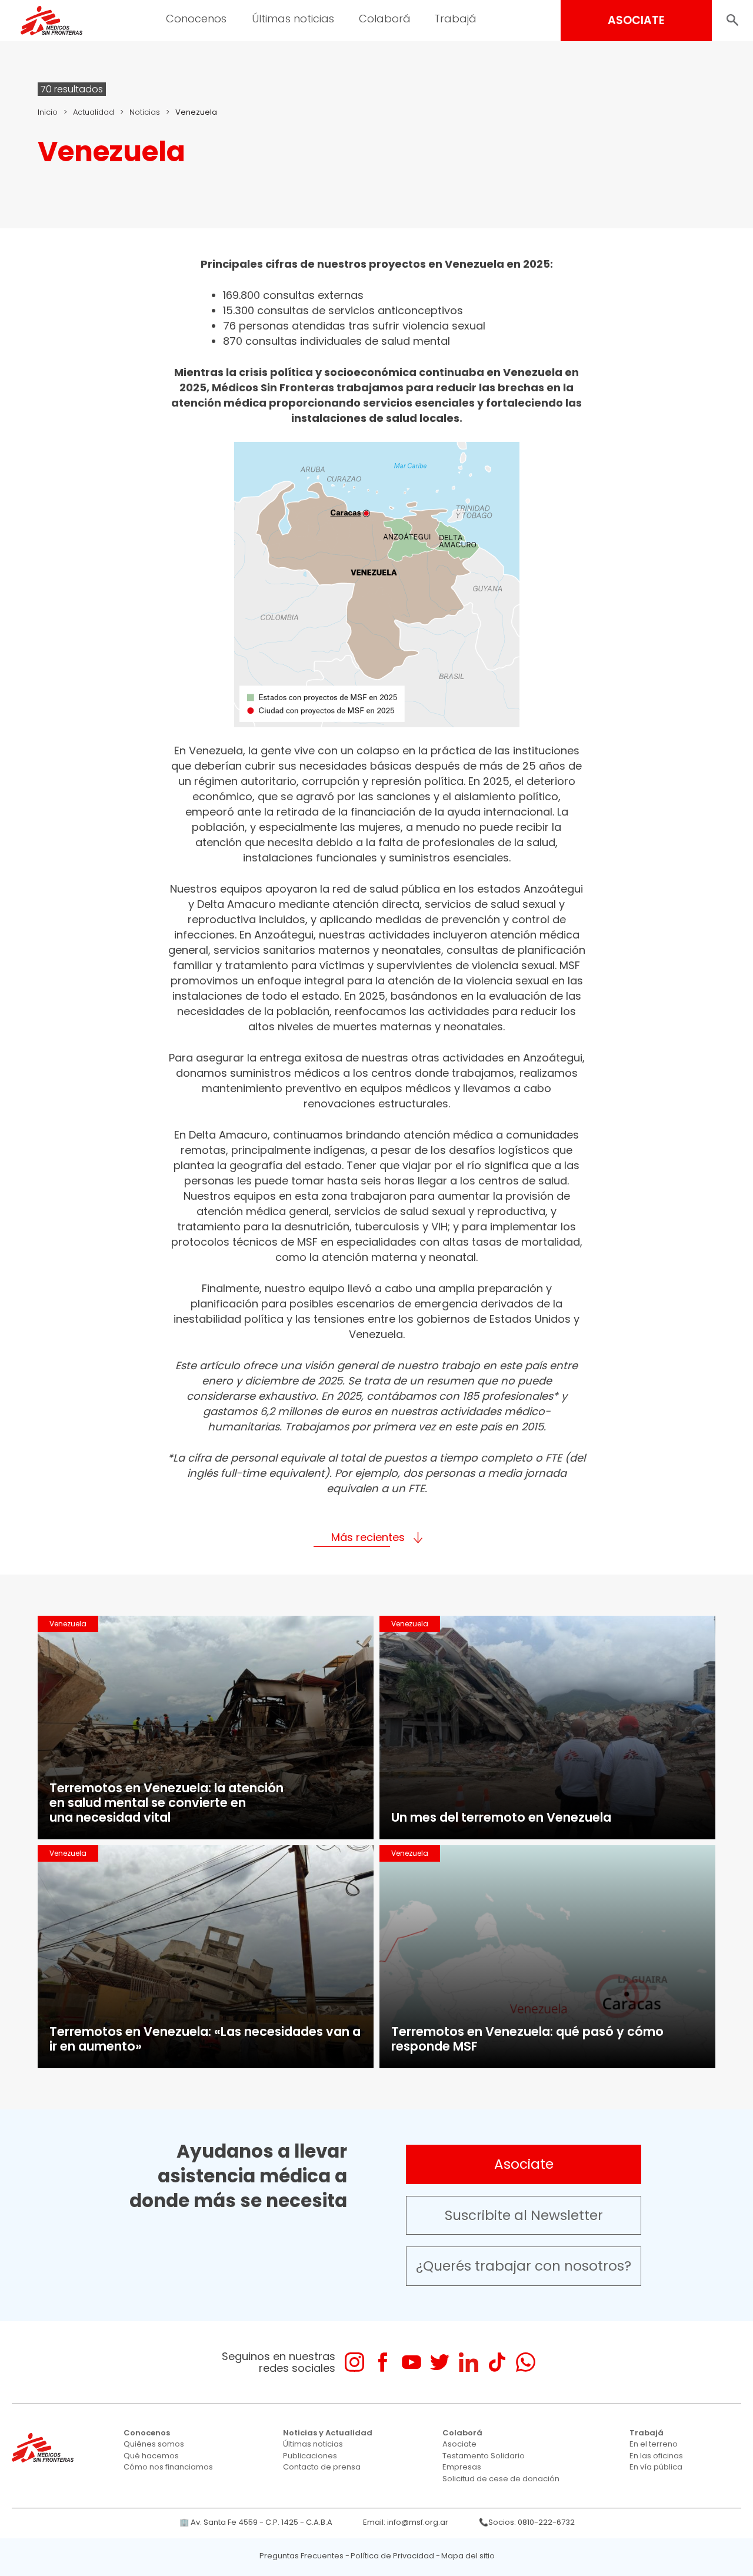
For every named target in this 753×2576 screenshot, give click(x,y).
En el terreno (654, 2444)
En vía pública (656, 2467)
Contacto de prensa (322, 2467)
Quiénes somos (154, 2444)
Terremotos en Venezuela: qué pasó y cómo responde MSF (527, 2039)
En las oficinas (656, 2456)
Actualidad (94, 112)
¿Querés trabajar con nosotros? (524, 2266)
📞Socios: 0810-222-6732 (527, 2522)
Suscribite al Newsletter (524, 2215)
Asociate (524, 2164)
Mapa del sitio (468, 2556)
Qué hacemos (151, 2456)
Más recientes (368, 1537)
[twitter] (440, 2362)
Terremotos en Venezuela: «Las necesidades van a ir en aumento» (205, 2039)
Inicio (48, 112)
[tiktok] (497, 2362)
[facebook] (383, 2362)
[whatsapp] (526, 2362)
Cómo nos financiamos (168, 2467)
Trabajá (647, 2433)
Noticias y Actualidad (328, 2433)
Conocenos (147, 2433)
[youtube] (412, 2362)
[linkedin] (469, 2362)
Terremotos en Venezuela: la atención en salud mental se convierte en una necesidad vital (166, 1803)
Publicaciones (310, 2456)
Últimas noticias (313, 2444)
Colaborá (462, 2433)
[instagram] (354, 2362)
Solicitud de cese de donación (501, 2479)
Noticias (145, 112)
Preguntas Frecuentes (301, 2556)
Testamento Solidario (484, 2456)
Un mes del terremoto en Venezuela (501, 1817)
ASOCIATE (636, 20)
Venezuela (68, 1624)
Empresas (462, 2467)
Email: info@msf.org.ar (406, 2522)
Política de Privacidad (392, 2556)
